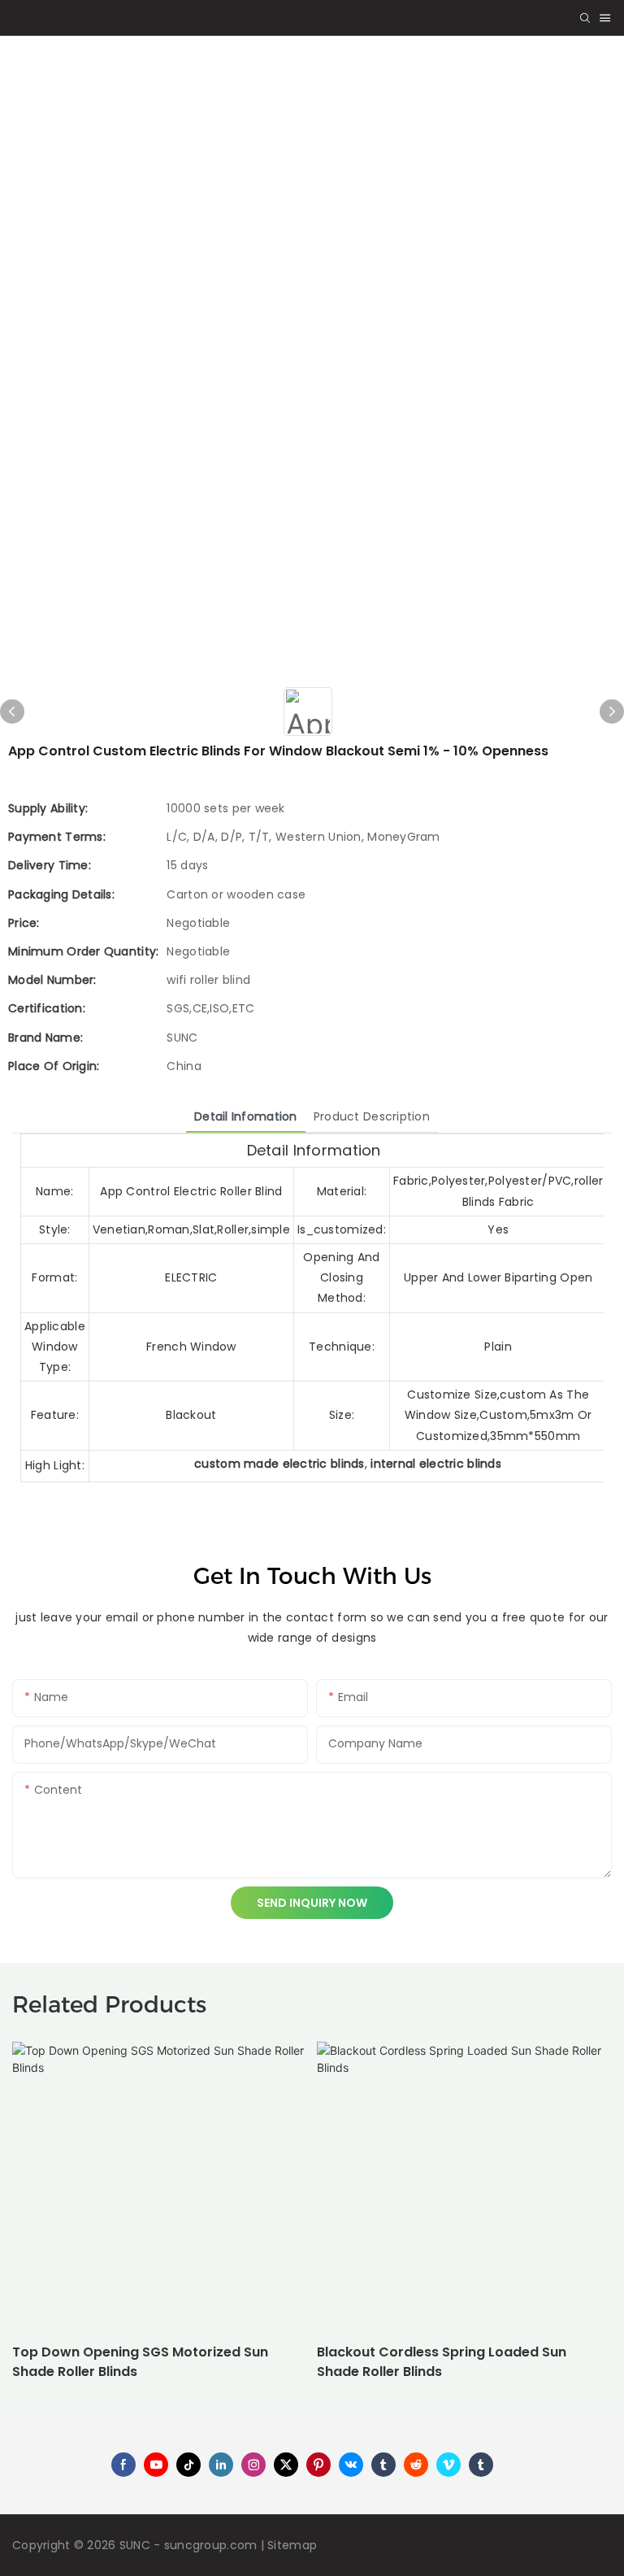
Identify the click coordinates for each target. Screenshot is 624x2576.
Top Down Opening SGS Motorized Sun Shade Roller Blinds (140, 2362)
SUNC (135, 2545)
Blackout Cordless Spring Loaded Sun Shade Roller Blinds (442, 2362)
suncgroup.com (211, 2545)
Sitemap (292, 2545)
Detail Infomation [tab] (246, 1116)
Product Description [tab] (372, 1116)
